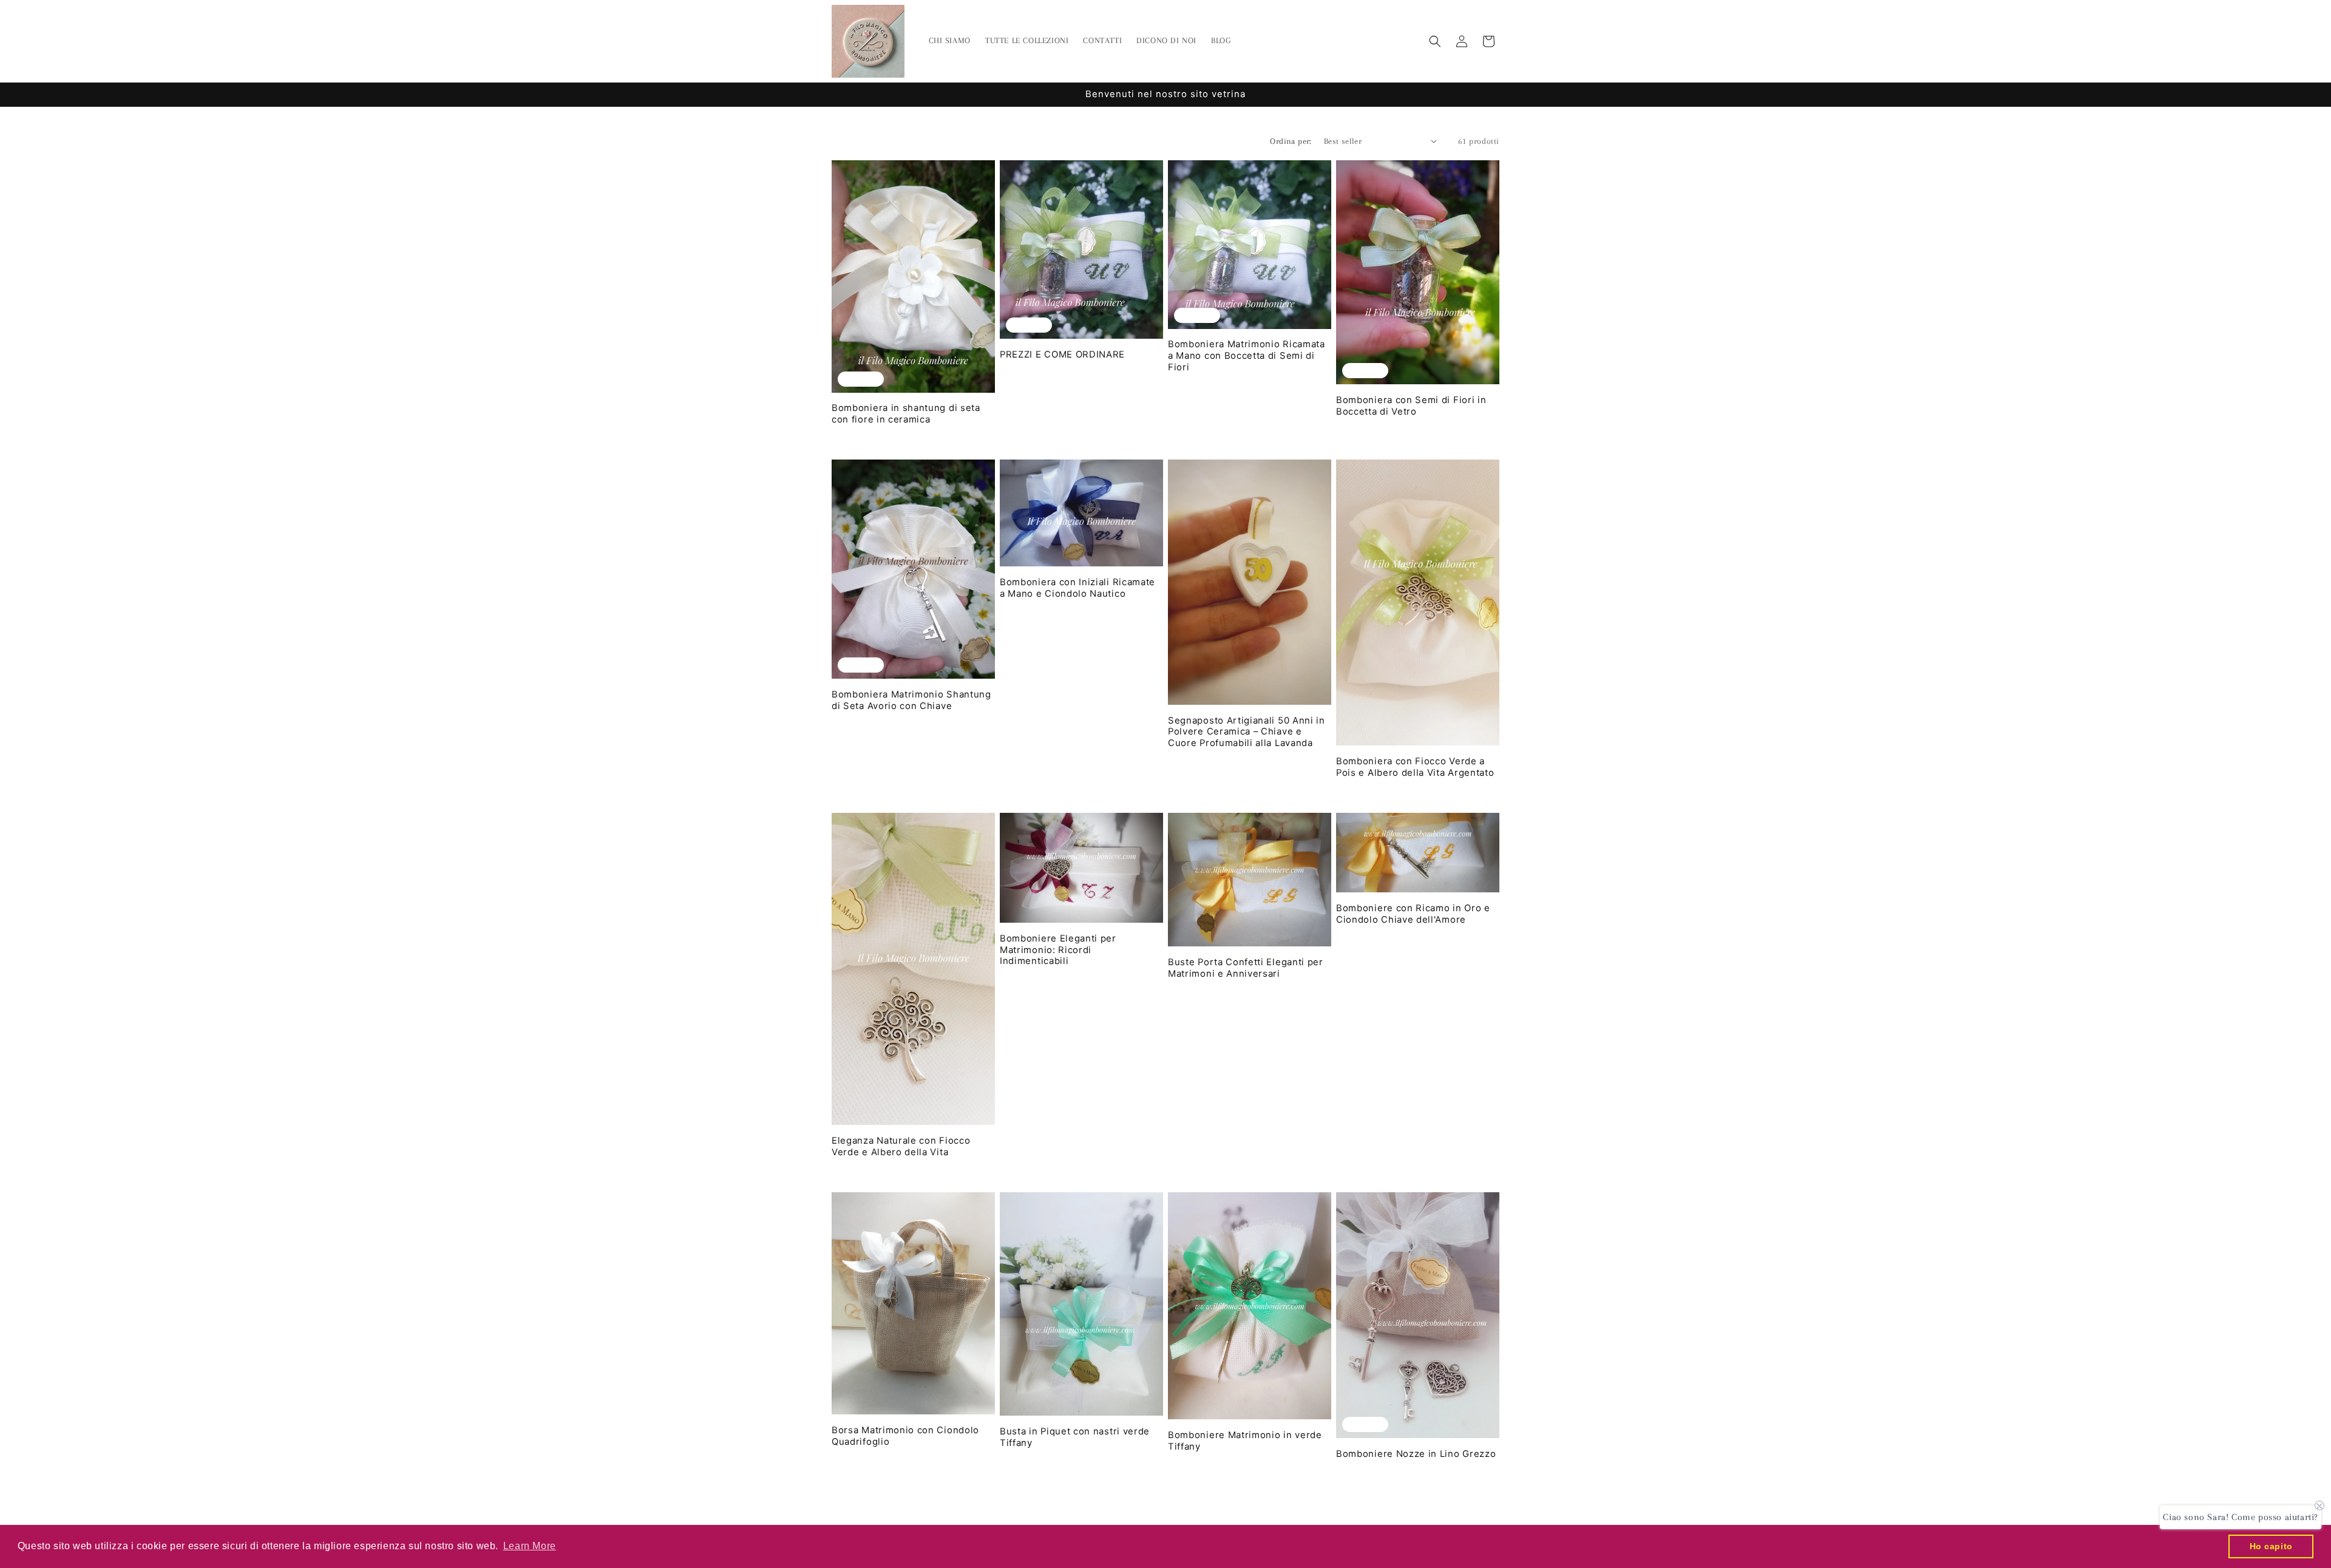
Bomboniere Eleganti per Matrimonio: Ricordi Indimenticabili (1058, 950)
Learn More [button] (530, 1546)
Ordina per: (1291, 141)
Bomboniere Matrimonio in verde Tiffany (1245, 1441)
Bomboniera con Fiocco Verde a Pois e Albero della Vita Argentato (1415, 767)
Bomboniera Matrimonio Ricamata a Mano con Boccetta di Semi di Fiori (1247, 356)
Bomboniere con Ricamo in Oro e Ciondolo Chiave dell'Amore (1413, 914)
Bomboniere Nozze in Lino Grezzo (1416, 1454)
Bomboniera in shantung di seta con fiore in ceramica (906, 414)
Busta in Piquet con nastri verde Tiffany (1075, 1437)
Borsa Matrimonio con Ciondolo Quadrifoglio (905, 1436)
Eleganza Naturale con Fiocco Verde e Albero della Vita (901, 1146)
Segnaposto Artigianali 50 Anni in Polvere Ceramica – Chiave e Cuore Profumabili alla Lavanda (1247, 732)
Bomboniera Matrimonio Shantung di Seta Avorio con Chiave (911, 700)
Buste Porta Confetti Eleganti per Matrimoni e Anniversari (1246, 968)
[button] (1435, 41)
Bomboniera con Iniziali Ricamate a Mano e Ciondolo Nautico (1077, 588)
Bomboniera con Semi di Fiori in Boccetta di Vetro (1411, 406)
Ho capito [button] (2271, 1546)
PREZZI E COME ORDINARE (1062, 355)
